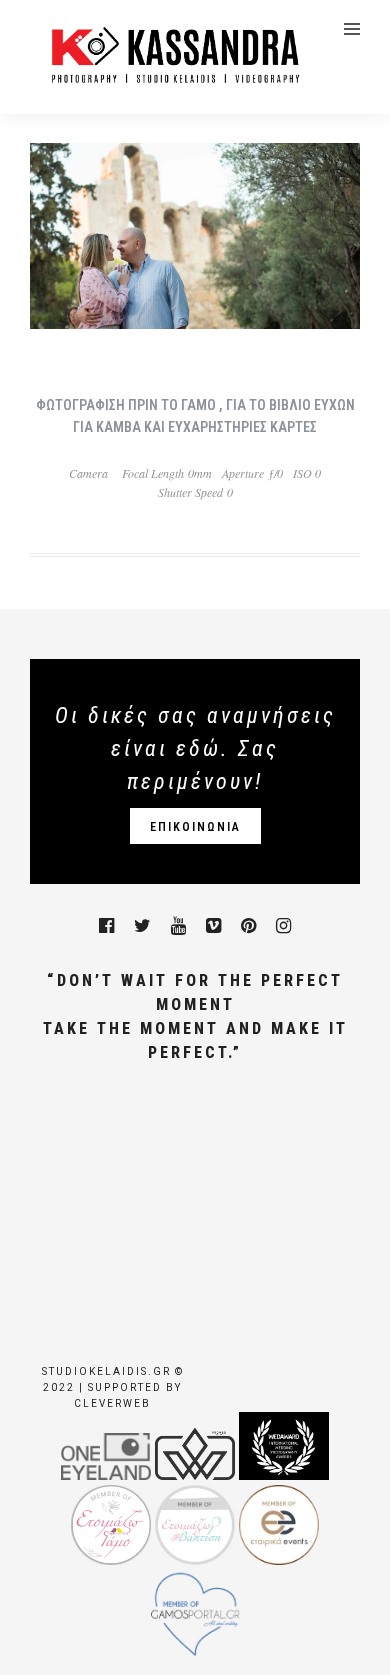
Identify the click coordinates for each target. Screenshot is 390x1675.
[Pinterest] (248, 926)
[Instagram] (283, 926)
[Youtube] (178, 926)
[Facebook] (106, 926)
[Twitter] (142, 926)
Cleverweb (112, 1403)
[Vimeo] (213, 926)
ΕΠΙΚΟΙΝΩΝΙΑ (195, 827)
